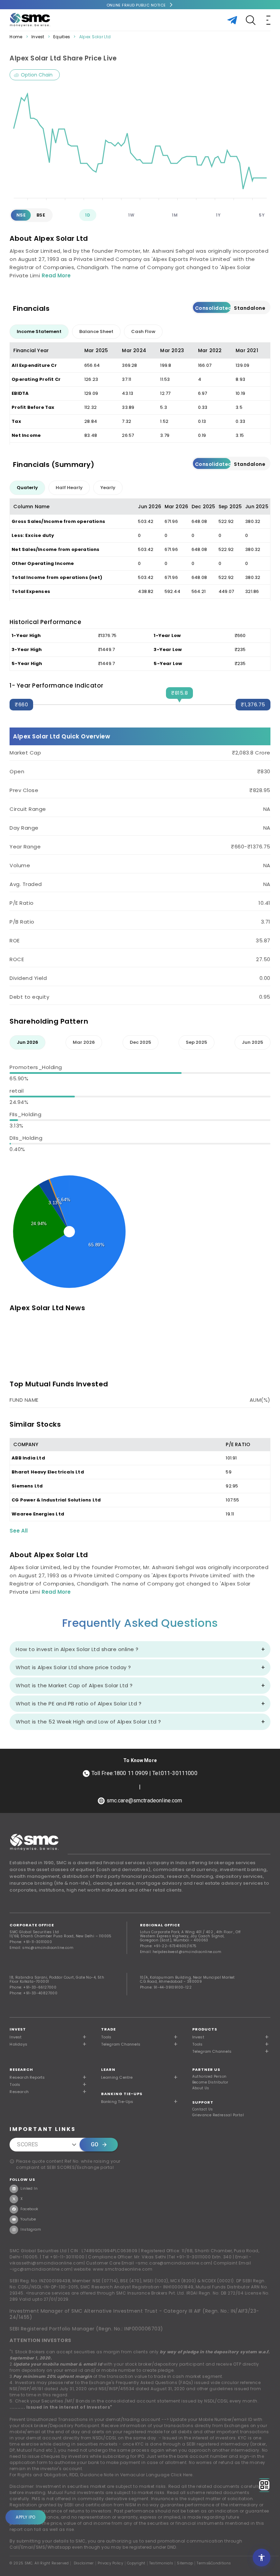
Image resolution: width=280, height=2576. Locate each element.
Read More (56, 275)
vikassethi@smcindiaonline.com (47, 2263)
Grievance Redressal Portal (218, 2115)
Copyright (136, 2563)
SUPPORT (203, 2102)
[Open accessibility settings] (262, 2558)
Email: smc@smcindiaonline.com (41, 1948)
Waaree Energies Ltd (38, 1514)
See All (19, 1531)
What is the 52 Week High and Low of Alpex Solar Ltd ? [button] (88, 1722)
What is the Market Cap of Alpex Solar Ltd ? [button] (74, 1685)
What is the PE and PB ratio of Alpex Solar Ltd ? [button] (79, 1704)
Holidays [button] (18, 2044)
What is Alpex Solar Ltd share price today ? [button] (73, 1667)
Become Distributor (210, 2082)
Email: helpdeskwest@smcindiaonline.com (181, 1952)
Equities (62, 37)
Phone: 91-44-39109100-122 (166, 1987)
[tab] (39, 332)
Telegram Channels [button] (121, 2044)
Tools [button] (106, 2037)
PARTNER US (206, 2069)
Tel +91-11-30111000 (64, 2257)
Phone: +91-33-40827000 (33, 1993)
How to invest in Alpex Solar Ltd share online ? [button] (77, 1649)
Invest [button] (16, 2037)
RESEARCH (21, 2069)
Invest (38, 37)
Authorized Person (209, 2077)
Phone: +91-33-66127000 (33, 1987)
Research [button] (19, 2092)
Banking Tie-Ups (122, 2094)
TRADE (108, 2029)
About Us (201, 2088)
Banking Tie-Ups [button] (117, 2102)
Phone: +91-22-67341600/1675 (168, 1946)
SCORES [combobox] (27, 2144)
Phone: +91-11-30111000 (31, 1942)
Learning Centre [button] (117, 2077)
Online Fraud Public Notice (136, 5)
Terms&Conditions (214, 2563)
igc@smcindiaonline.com (42, 2269)
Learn (108, 2069)
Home (16, 37)
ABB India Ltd (28, 1458)
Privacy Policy (110, 2563)
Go (95, 2144)
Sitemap (185, 2563)
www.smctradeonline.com (123, 2269)
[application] (140, 143)
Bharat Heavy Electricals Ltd (48, 1472)
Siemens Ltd (27, 1486)
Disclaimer (84, 2563)
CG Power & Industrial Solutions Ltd (56, 1500)
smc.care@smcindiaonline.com (174, 2263)
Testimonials (161, 2563)
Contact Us (203, 2109)
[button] (231, 2037)
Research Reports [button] (27, 2077)
